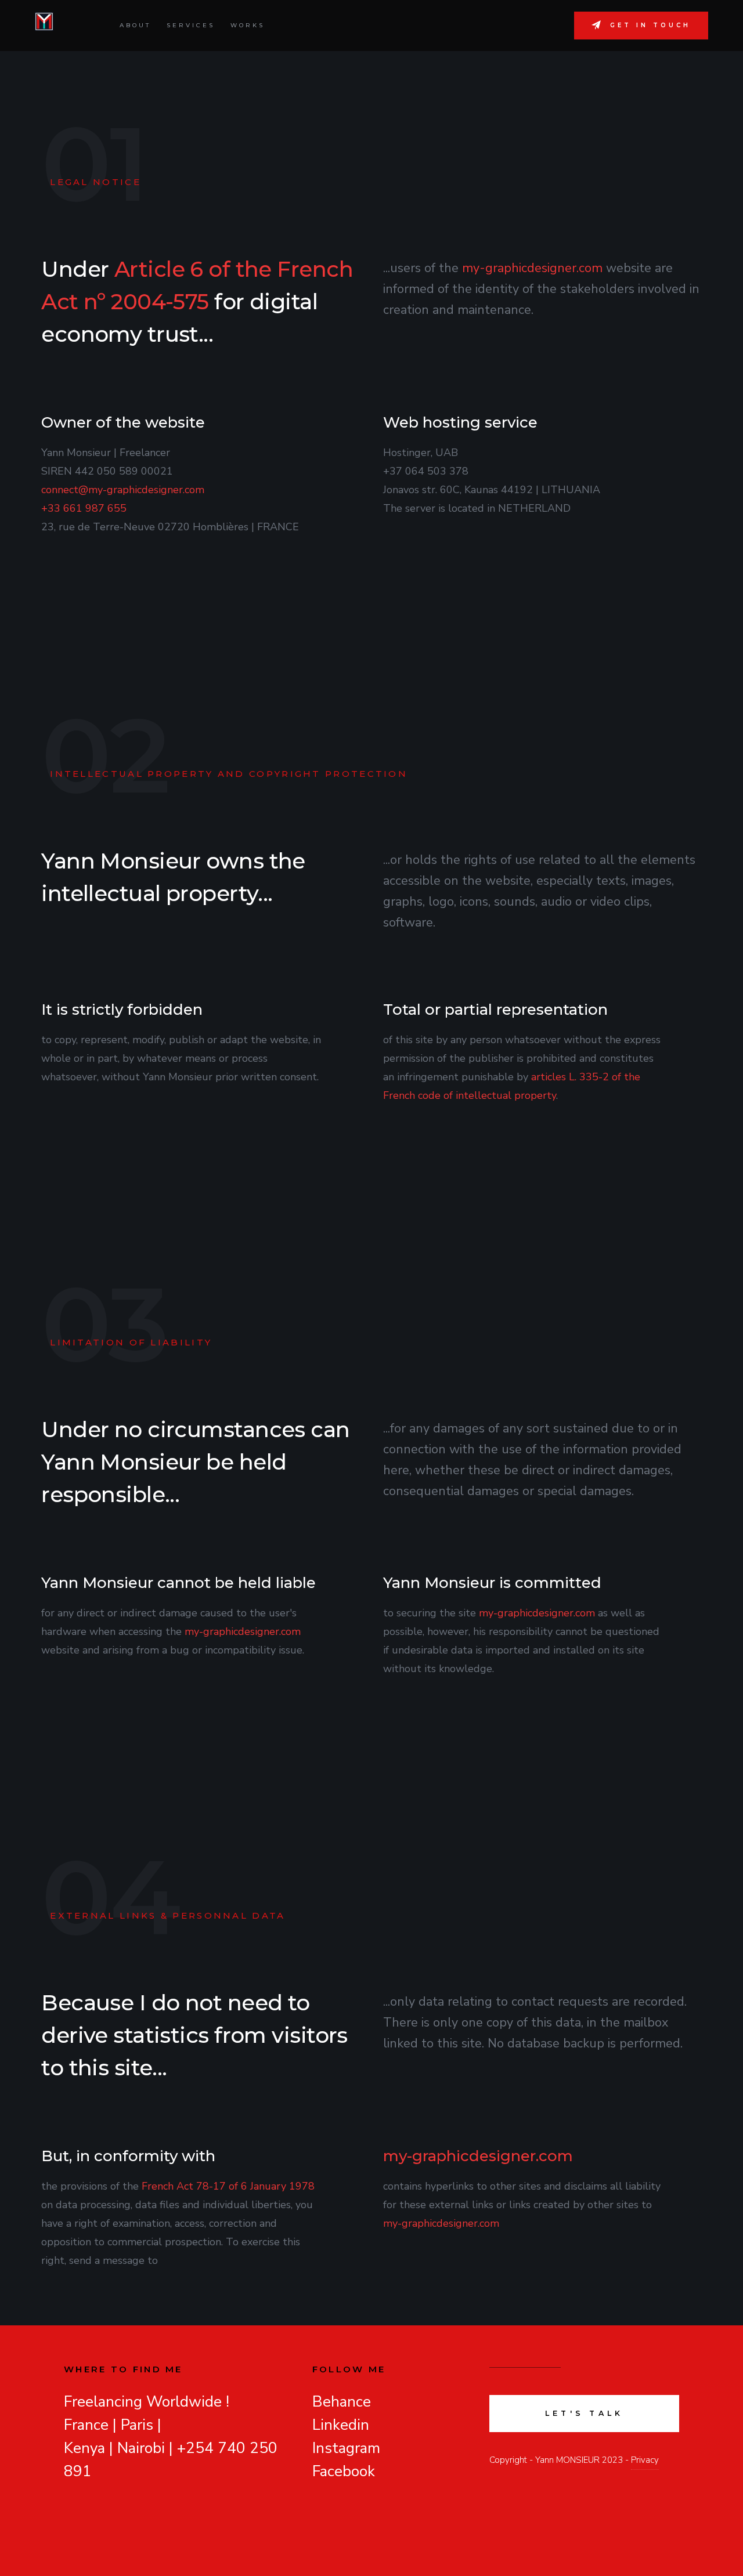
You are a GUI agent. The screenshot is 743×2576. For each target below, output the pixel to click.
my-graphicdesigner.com (532, 268)
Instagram (346, 2448)
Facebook (344, 2471)
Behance (342, 2402)
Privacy (645, 2460)
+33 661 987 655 (84, 508)
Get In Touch (650, 25)
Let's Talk (585, 2413)
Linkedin (341, 2425)
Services (191, 25)
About (135, 25)
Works (248, 25)
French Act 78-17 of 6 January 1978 (228, 2186)
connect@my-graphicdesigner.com (123, 490)
